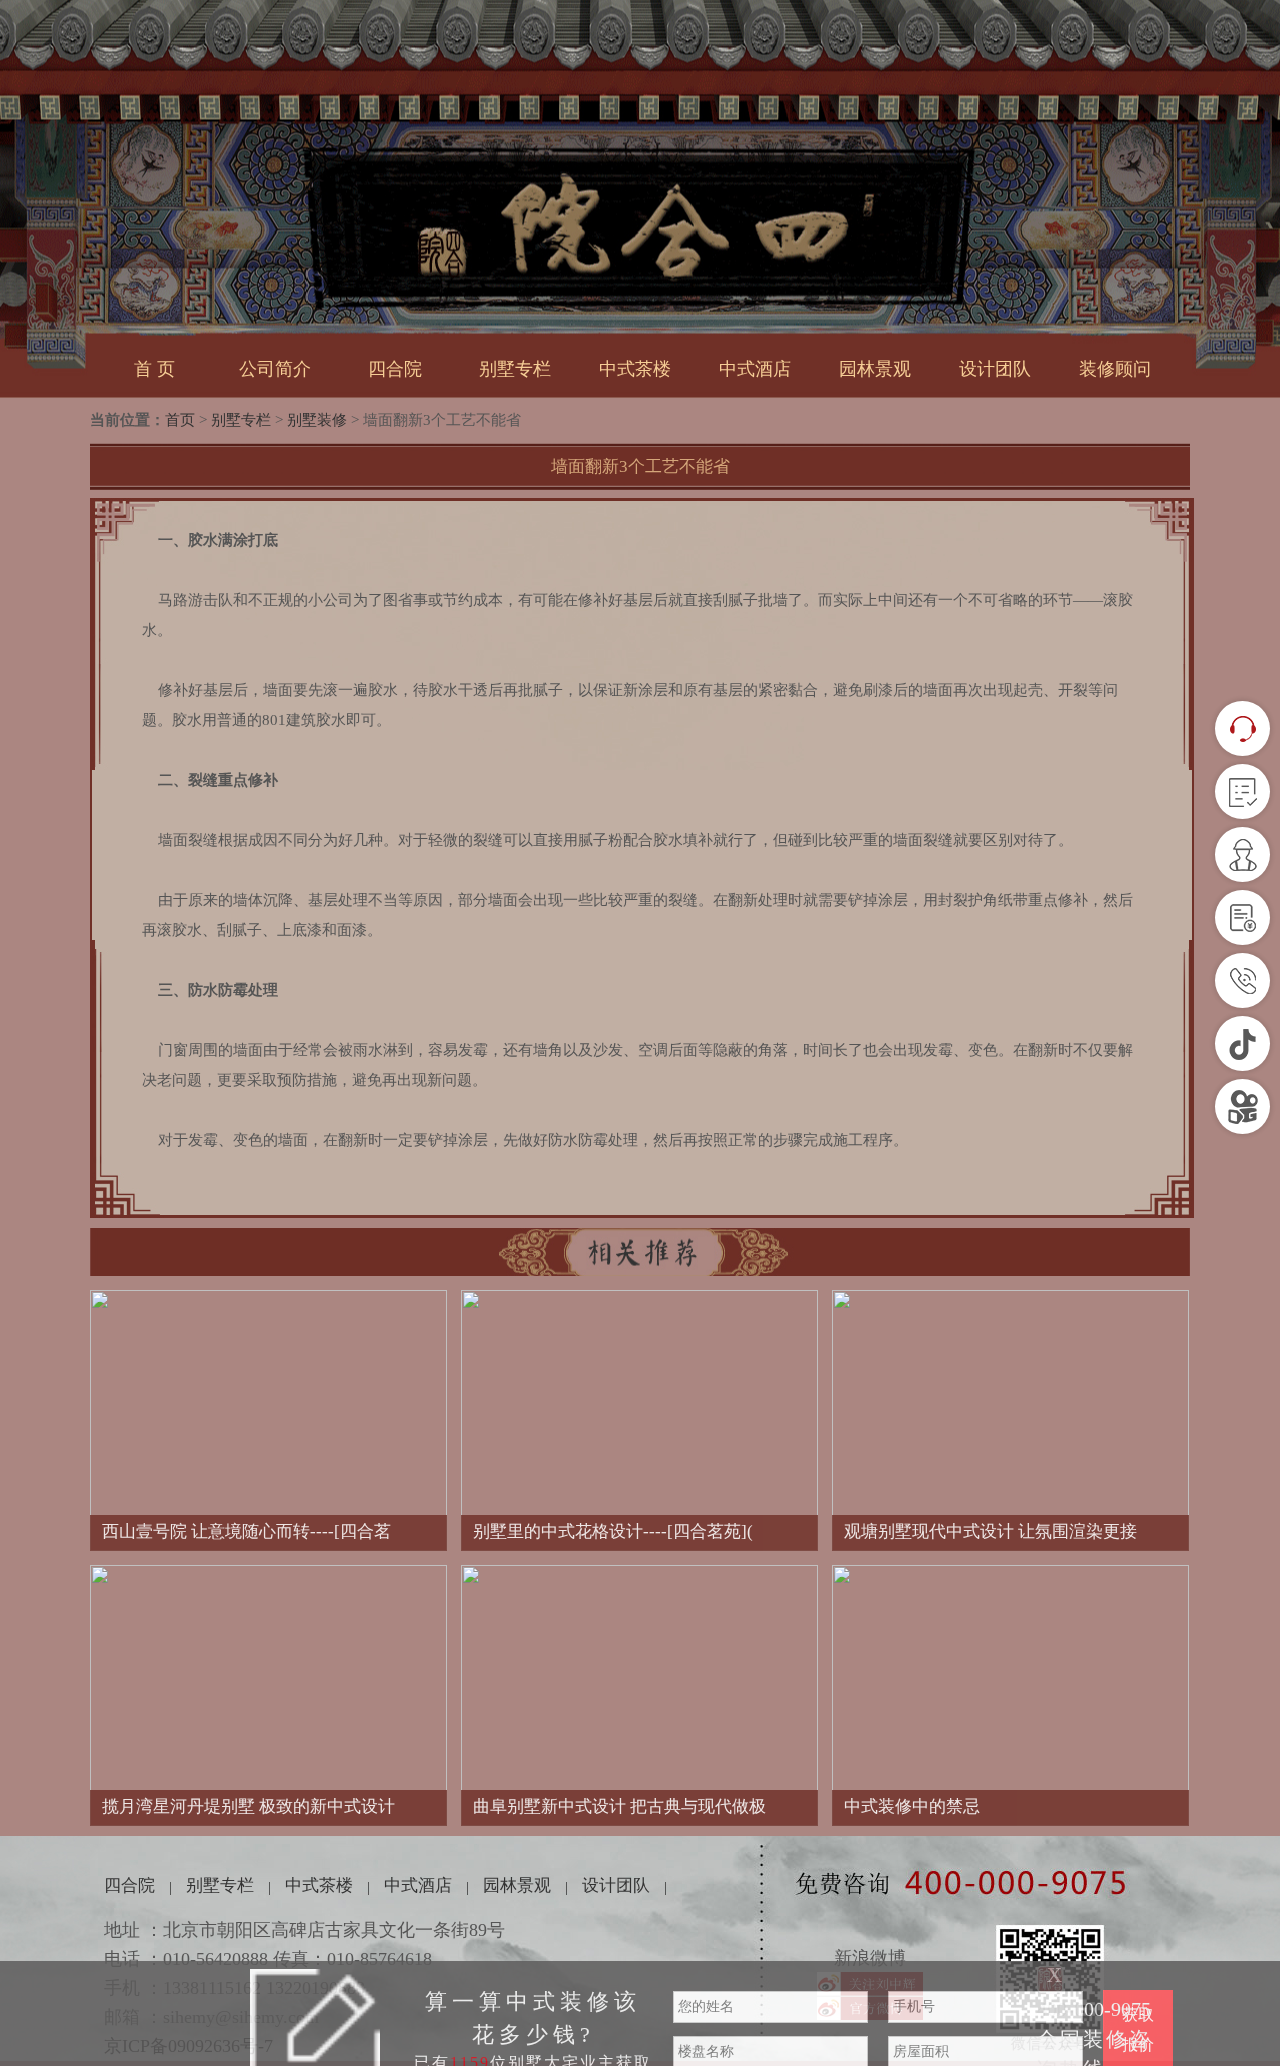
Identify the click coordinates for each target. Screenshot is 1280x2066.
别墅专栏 (515, 369)
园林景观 (875, 369)
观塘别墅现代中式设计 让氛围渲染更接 (990, 1531)
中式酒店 (755, 369)
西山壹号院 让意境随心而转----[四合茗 (246, 1531)
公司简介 (275, 369)
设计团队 (995, 369)
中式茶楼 (635, 369)
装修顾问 (1115, 369)
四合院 (395, 369)
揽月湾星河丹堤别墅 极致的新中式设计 (248, 1806)
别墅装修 (317, 420)
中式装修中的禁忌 (912, 1806)
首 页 (154, 369)
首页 (180, 420)
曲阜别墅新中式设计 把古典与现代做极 (619, 1806)
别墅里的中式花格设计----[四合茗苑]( (613, 1531)
